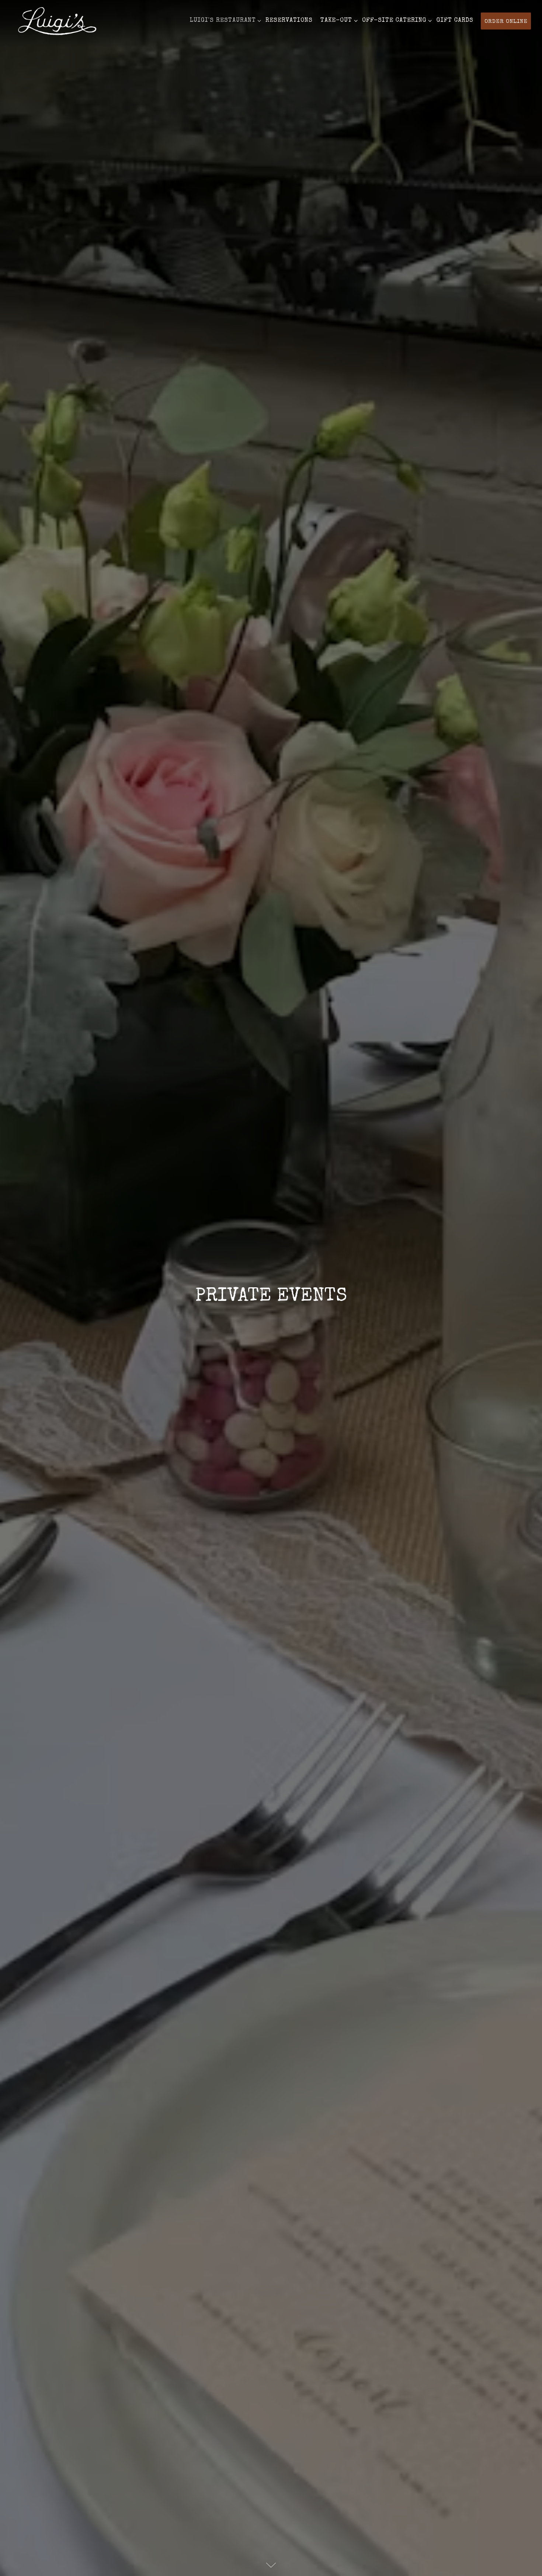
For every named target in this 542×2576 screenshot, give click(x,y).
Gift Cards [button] (455, 21)
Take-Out (338, 20)
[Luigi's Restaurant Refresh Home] (57, 21)
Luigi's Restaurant (224, 20)
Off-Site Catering (396, 20)
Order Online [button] (506, 22)
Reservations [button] (289, 21)
